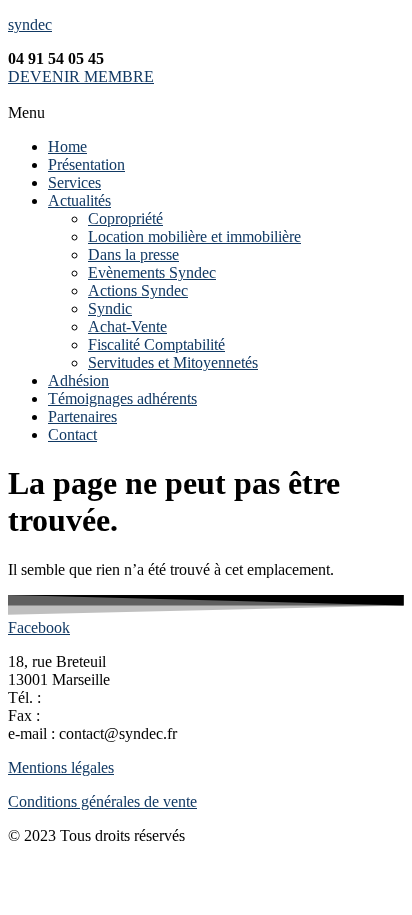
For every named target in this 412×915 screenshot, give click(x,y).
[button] (206, 113)
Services (74, 182)
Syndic (110, 308)
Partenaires (82, 416)
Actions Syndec (138, 290)
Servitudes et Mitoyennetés (173, 362)
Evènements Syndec (152, 272)
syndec (30, 24)
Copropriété (125, 218)
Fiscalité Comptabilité (156, 344)
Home (67, 146)
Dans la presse (133, 254)
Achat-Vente (127, 326)
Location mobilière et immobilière (194, 236)
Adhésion (78, 380)
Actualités (79, 200)
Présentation (86, 164)
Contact (72, 434)
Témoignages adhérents (122, 398)
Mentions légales (61, 767)
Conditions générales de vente (102, 801)
